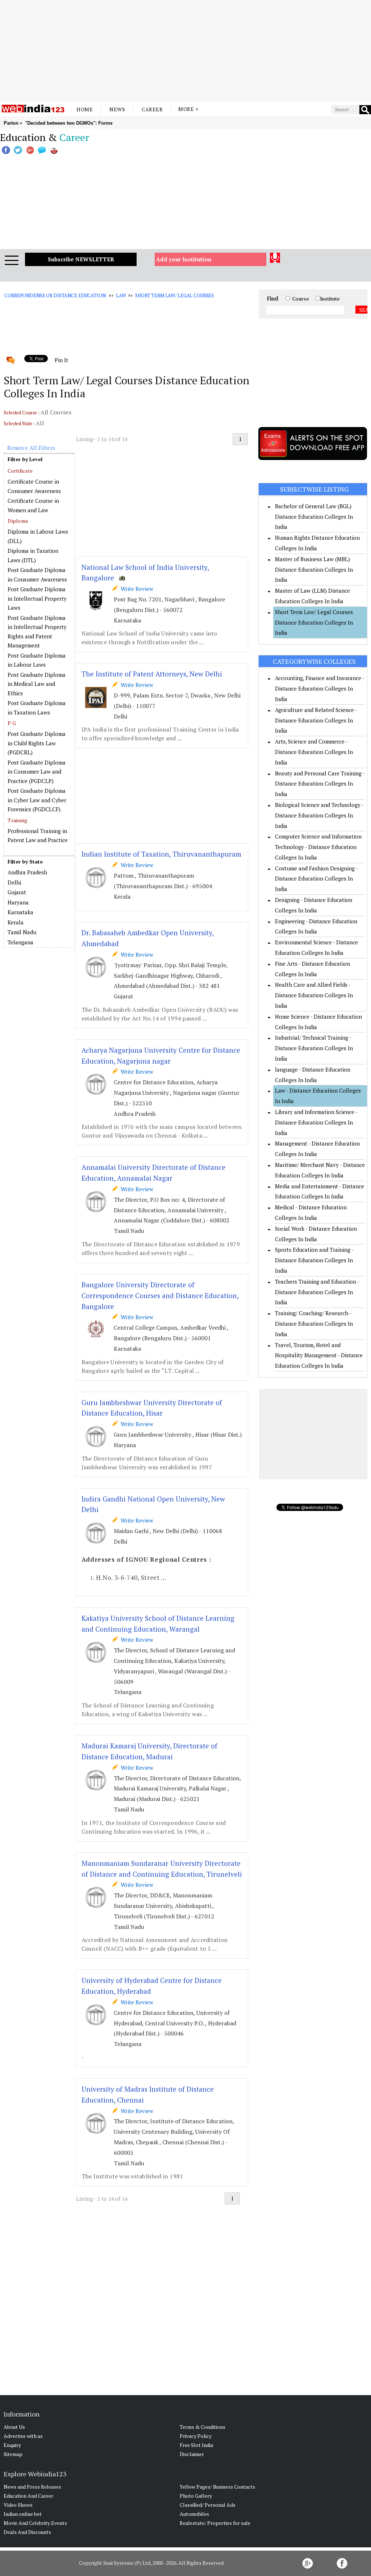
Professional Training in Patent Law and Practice (38, 836)
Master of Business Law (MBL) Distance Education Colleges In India (314, 570)
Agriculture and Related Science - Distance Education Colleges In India (316, 720)
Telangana (20, 942)
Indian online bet (23, 2514)
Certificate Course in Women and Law (33, 505)
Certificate (20, 471)
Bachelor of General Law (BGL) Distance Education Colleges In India (314, 517)
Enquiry (12, 2445)
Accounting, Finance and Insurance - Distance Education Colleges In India (320, 688)
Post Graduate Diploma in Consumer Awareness (37, 575)
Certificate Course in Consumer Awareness (34, 486)
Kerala (16, 922)
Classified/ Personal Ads (208, 2505)
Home (85, 109)
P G (12, 723)
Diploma (18, 521)
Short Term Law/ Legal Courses (174, 295)
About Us (14, 2427)
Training (17, 820)
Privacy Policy (196, 2436)
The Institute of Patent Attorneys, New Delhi (152, 674)
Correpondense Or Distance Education (55, 295)
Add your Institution (184, 259)
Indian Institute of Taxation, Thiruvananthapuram (161, 854)
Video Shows (18, 2505)
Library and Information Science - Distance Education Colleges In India (316, 1122)
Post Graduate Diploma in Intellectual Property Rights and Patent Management (37, 632)
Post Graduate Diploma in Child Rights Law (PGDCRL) (37, 743)
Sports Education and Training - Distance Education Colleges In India (314, 1260)
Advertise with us (23, 2436)
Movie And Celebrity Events (35, 2523)
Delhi (14, 882)
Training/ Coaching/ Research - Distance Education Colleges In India (314, 1324)
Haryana (18, 902)
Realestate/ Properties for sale (215, 2523)
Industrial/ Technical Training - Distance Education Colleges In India (314, 1048)
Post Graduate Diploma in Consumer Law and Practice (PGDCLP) (37, 772)
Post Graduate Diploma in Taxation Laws (37, 708)
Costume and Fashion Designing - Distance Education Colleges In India (316, 879)
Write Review (136, 589)
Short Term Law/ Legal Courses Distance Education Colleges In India (314, 622)
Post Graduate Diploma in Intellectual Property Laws (37, 598)
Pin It (61, 360)
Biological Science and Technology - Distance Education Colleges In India (319, 815)
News (117, 109)
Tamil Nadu (22, 932)
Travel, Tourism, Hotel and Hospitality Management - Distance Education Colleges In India (319, 1355)
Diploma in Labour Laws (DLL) (38, 536)
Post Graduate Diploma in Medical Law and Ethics (37, 684)
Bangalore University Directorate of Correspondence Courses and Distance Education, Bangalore (160, 1295)
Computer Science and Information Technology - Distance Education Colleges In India (318, 847)
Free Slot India (196, 2445)
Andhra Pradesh (27, 872)
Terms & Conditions (203, 2427)
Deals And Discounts (27, 2532)
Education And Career (28, 2496)
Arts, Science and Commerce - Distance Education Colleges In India (314, 752)
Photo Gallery (196, 2496)
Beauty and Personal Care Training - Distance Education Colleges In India (320, 784)
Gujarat (17, 892)
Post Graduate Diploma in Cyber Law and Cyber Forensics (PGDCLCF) (37, 800)
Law (121, 295)
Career (152, 109)
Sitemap (13, 2454)
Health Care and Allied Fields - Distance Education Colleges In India (314, 995)
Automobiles (194, 2514)
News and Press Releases (32, 2487)
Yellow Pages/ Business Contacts (217, 2487)
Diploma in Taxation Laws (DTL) (33, 555)
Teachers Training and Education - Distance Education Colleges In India (317, 1292)
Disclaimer (192, 2454)
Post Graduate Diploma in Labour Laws (37, 660)
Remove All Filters (31, 448)
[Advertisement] (185, 51)
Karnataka (20, 912)
